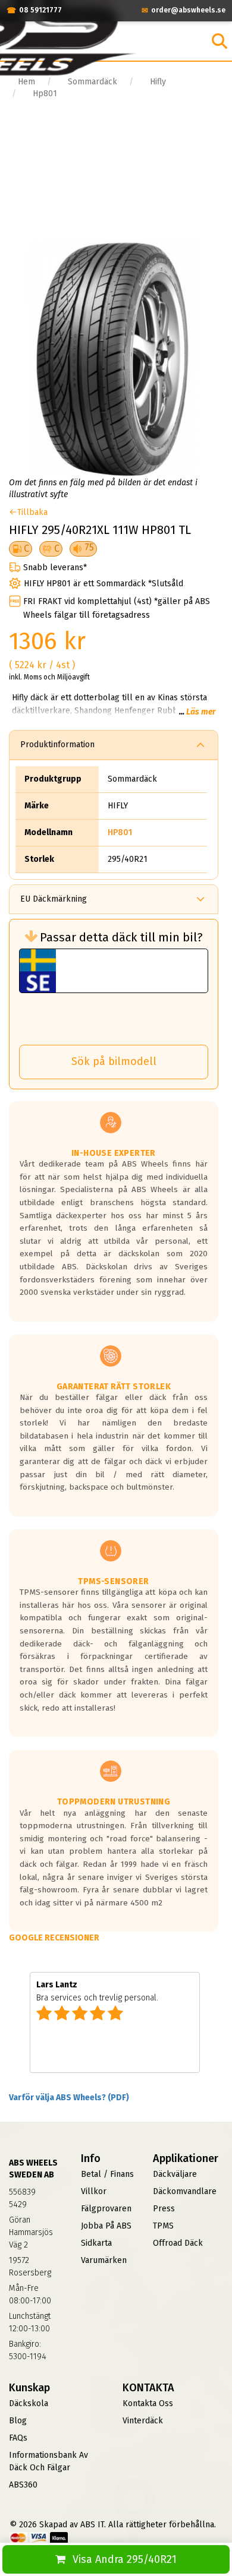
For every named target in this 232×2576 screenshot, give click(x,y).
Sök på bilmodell (114, 1061)
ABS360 (23, 2485)
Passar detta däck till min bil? (121, 937)
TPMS (163, 2226)
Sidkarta (96, 2243)
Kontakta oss (148, 2403)
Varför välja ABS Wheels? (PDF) (69, 2098)
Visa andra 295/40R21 (125, 2559)
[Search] (220, 41)
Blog (18, 2421)
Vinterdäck (143, 2421)
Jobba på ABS (106, 2226)
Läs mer (201, 712)
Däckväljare (175, 2174)
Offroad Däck (178, 2243)
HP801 (120, 832)
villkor (94, 2191)
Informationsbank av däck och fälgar (48, 2461)
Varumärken (104, 2260)
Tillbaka (32, 512)
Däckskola (29, 2403)
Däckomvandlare (185, 2191)
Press (164, 2209)
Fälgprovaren (106, 2209)
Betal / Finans (107, 2174)
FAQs (18, 2438)
